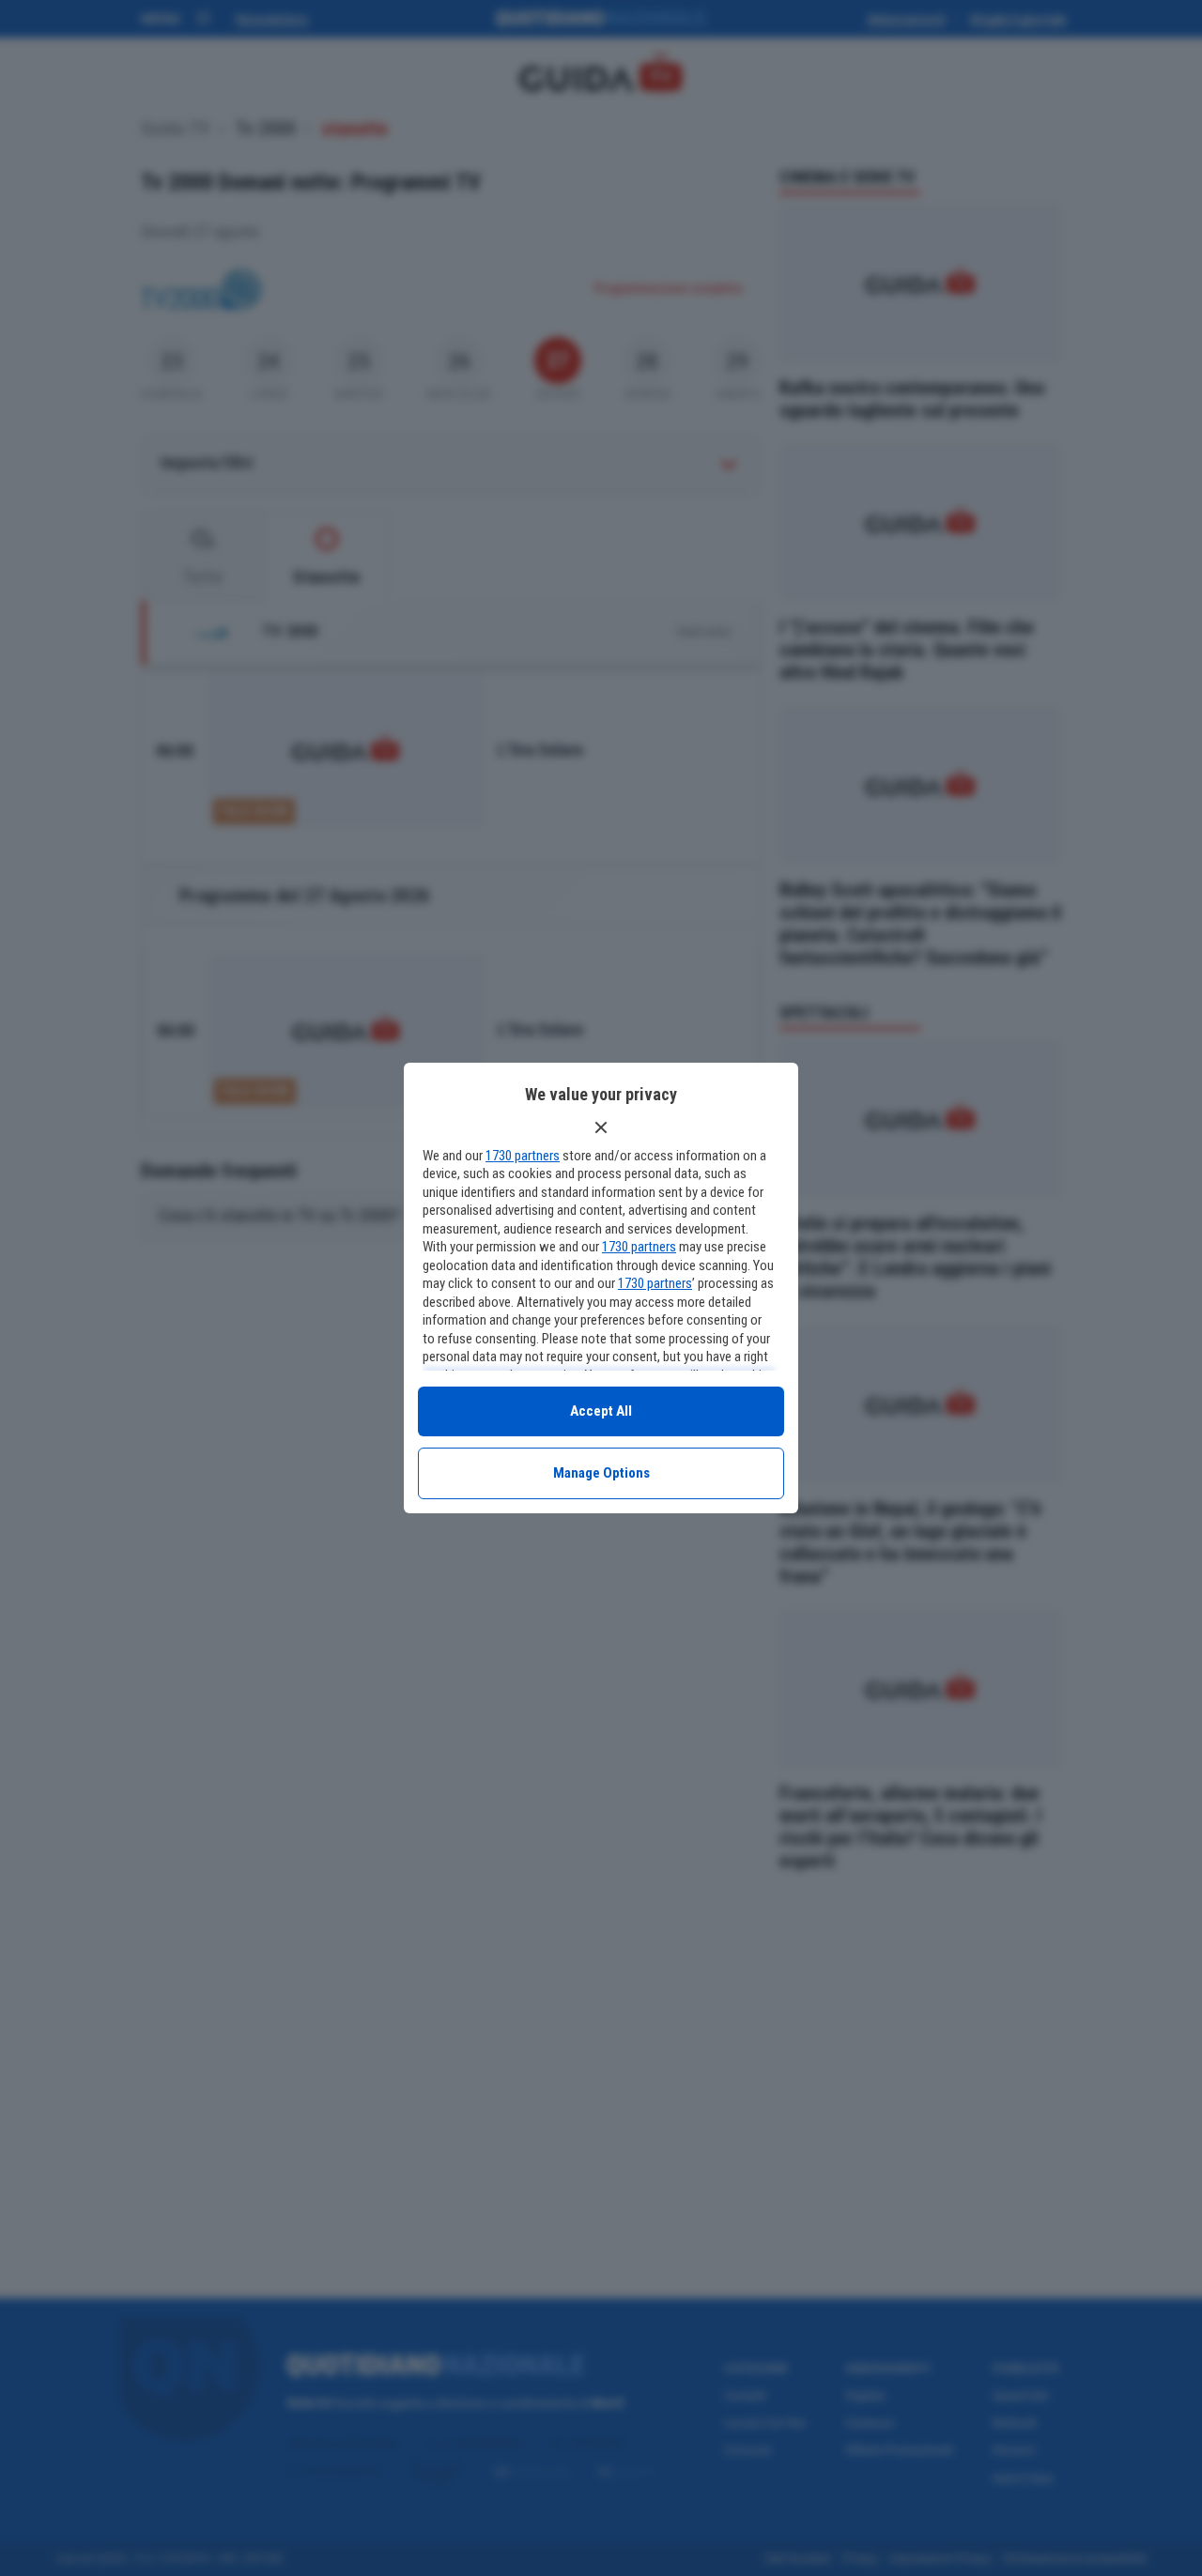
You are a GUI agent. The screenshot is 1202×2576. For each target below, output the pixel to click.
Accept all (601, 1411)
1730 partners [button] (523, 1156)
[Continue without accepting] (601, 1127)
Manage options (601, 1473)
